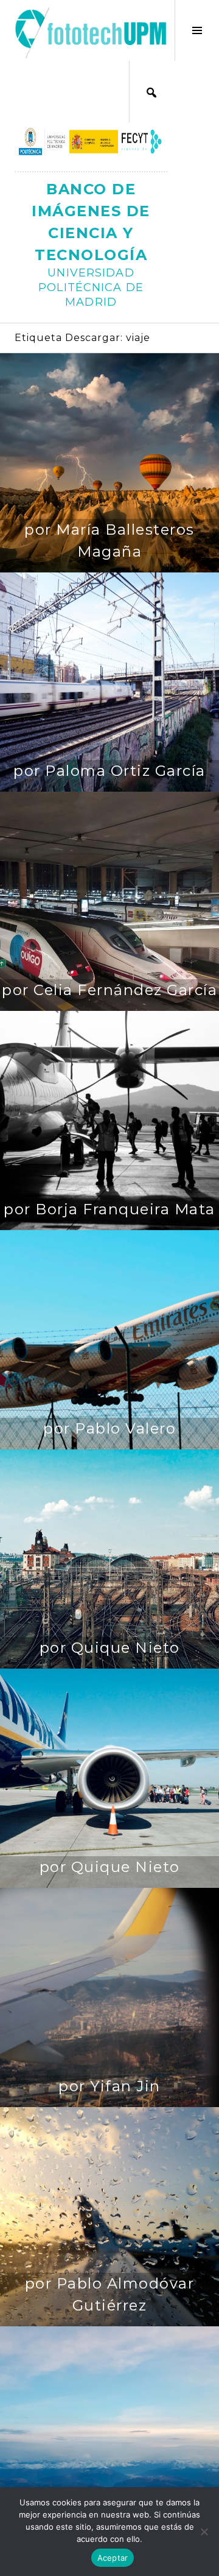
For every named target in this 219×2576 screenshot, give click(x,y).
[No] (204, 2532)
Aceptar (113, 2558)
